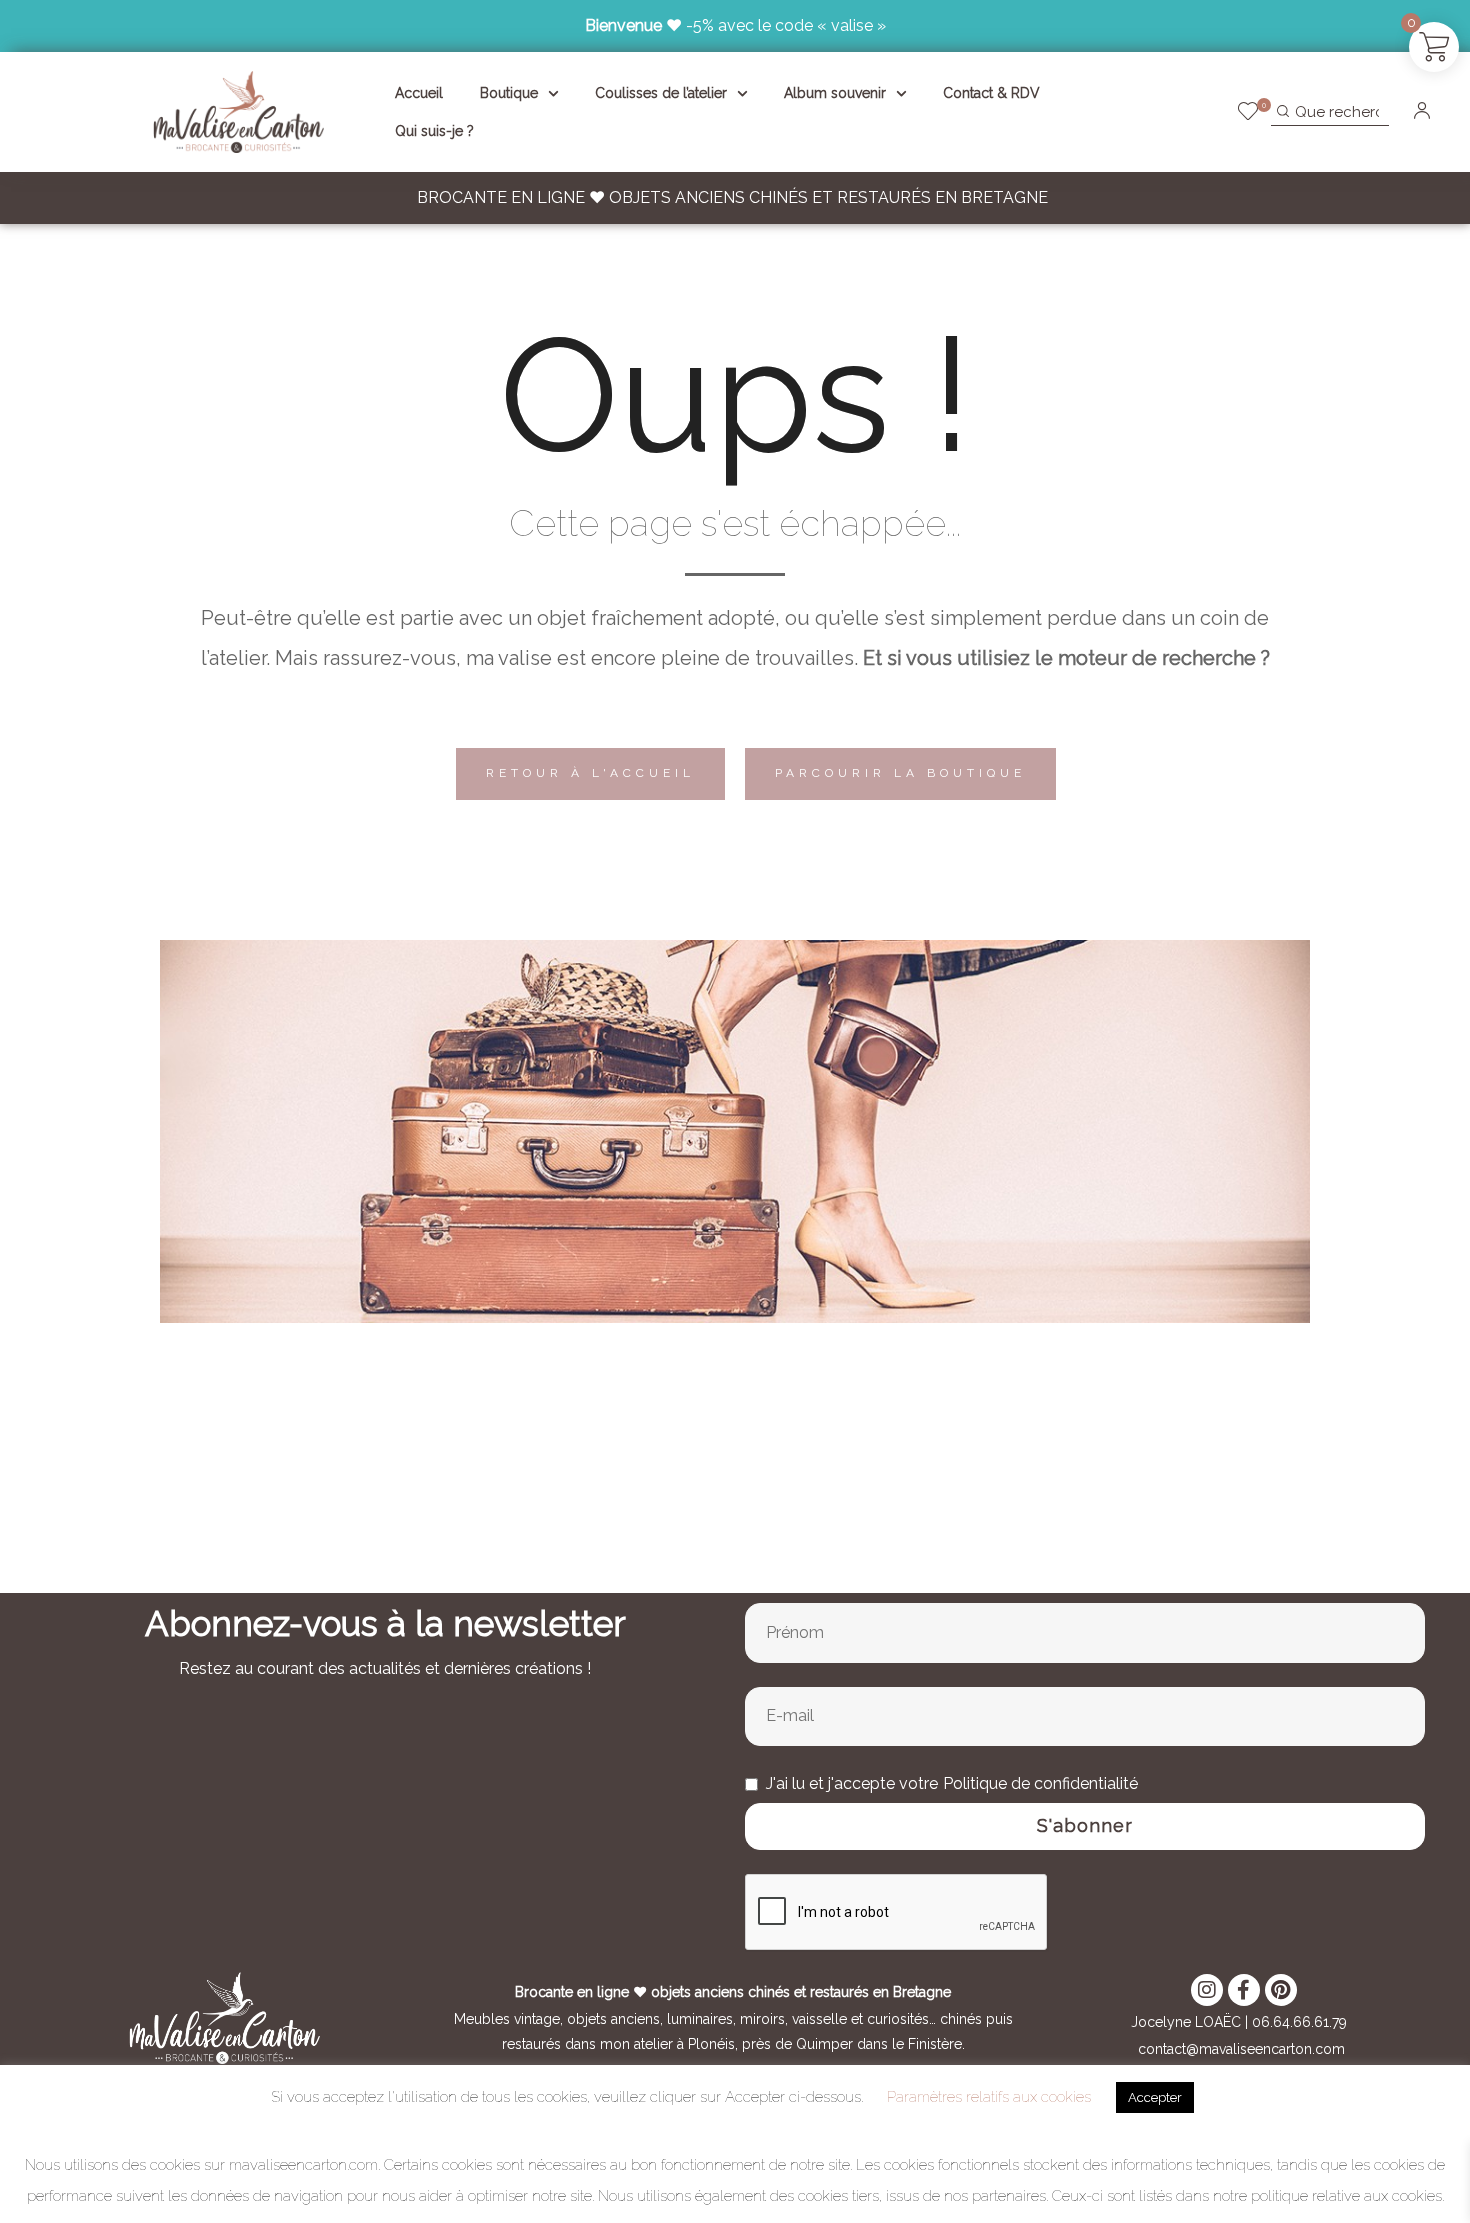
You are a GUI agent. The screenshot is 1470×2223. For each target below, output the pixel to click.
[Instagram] (1207, 1990)
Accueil (419, 93)
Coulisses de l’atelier (661, 93)
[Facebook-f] (1244, 1990)
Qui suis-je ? (434, 131)
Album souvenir (835, 93)
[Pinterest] (1281, 1990)
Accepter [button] (1155, 2097)
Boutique (509, 93)
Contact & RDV (991, 93)
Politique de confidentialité (1040, 1783)
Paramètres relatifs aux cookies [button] (989, 2097)
